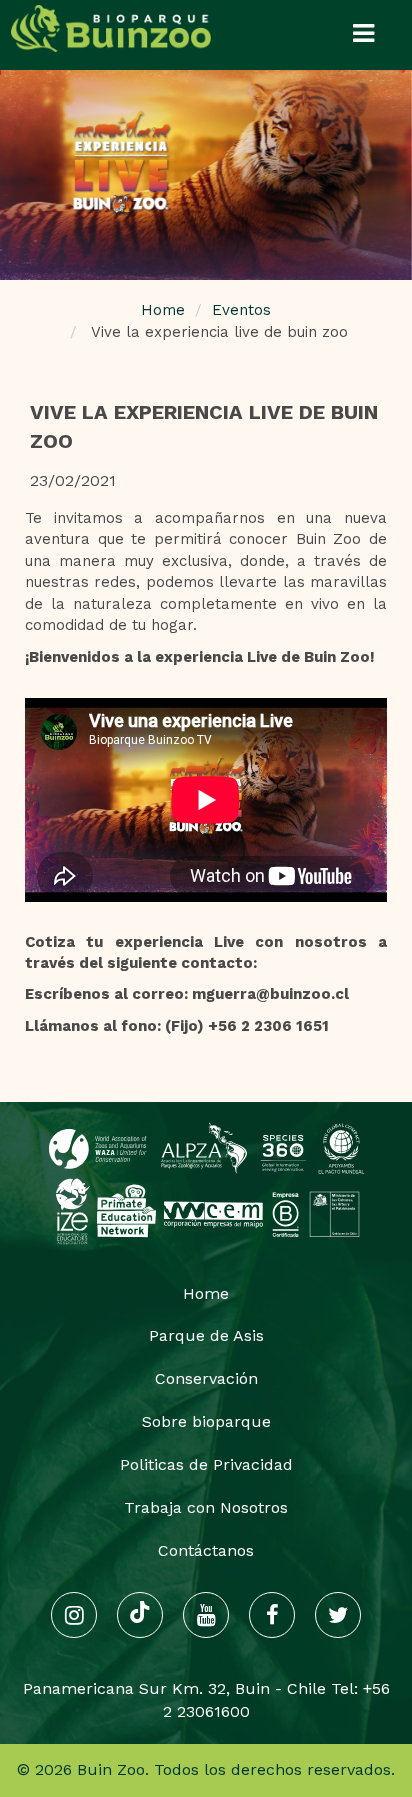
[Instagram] (74, 1615)
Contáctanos (206, 1550)
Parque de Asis (206, 1335)
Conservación (206, 1378)
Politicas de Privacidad (206, 1464)
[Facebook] (272, 1615)
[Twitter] (338, 1615)
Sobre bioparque (206, 1421)
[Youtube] (206, 1615)
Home (163, 310)
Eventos (241, 310)
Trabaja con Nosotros (206, 1507)
